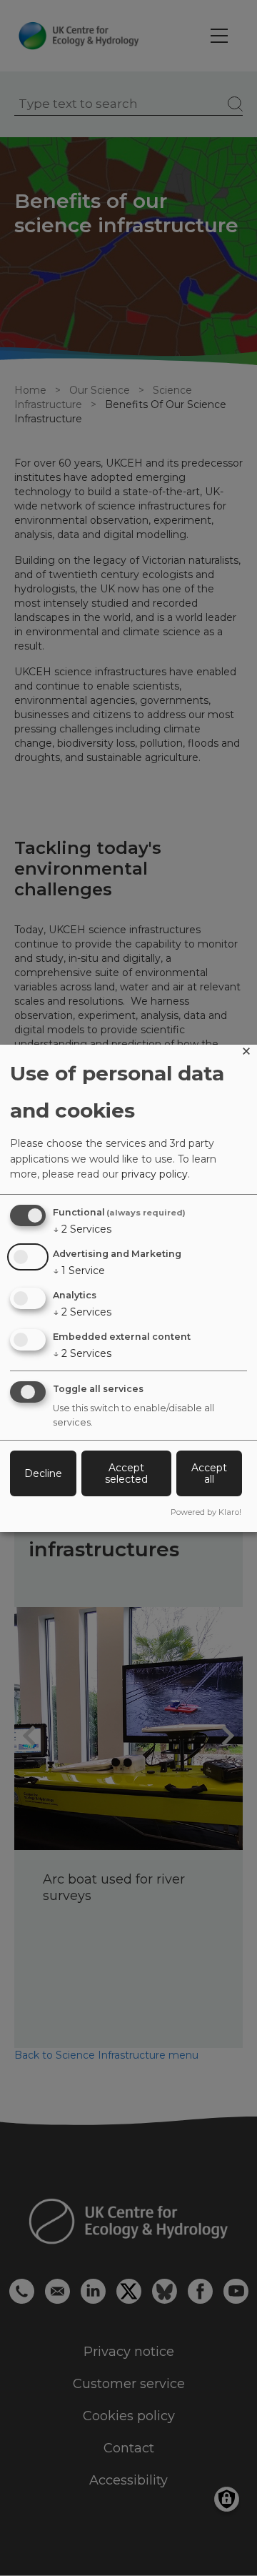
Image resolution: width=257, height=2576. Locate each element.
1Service (79, 1270)
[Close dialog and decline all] (246, 1054)
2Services (82, 1229)
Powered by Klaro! (206, 1512)
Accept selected (126, 1473)
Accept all (209, 1473)
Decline (43, 1473)
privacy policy (155, 1174)
